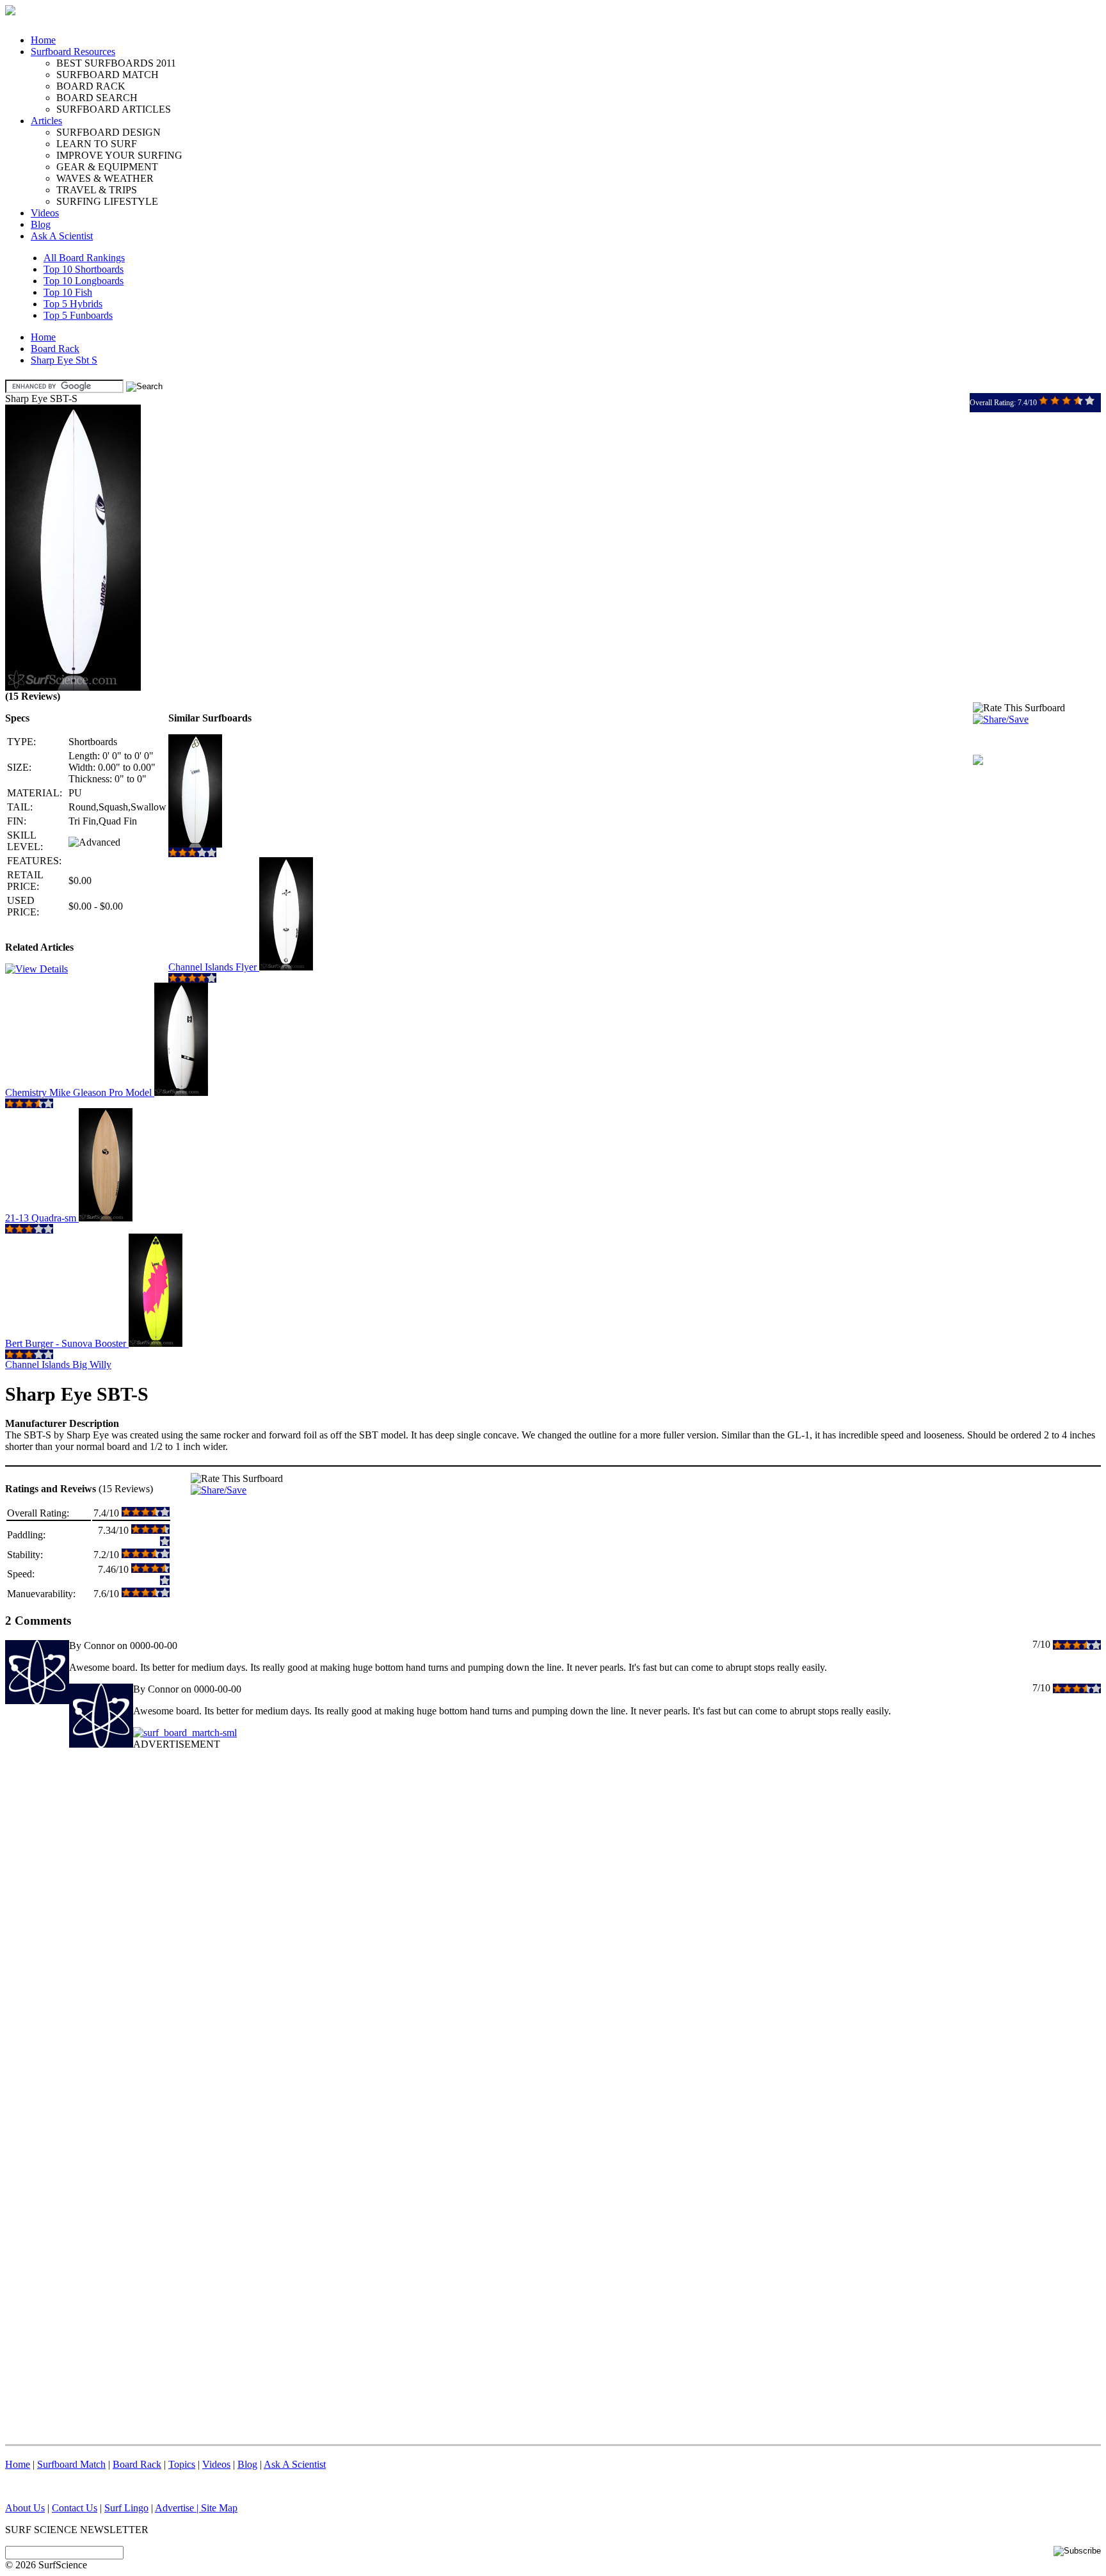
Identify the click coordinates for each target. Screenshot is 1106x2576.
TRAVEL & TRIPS (97, 190)
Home (43, 40)
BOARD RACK (91, 86)
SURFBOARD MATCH (108, 75)
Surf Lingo (126, 2508)
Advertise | (178, 2508)
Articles (46, 121)
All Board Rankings (84, 258)
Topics (182, 2464)
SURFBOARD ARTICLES (114, 109)
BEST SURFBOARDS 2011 (116, 63)
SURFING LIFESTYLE (107, 201)
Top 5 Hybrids (73, 304)
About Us (25, 2508)
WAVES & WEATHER (105, 178)
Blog (41, 224)
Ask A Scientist (62, 236)
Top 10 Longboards (84, 281)
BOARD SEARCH (97, 98)
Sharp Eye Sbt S (64, 360)
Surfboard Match (71, 2464)
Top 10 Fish (68, 292)
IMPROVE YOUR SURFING (119, 155)
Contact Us (75, 2508)
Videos (45, 213)
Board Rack (55, 349)
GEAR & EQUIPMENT (107, 167)
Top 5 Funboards (78, 315)
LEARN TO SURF (97, 144)
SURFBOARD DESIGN (108, 132)
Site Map (219, 2508)
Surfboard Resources (73, 52)
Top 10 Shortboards (84, 269)
